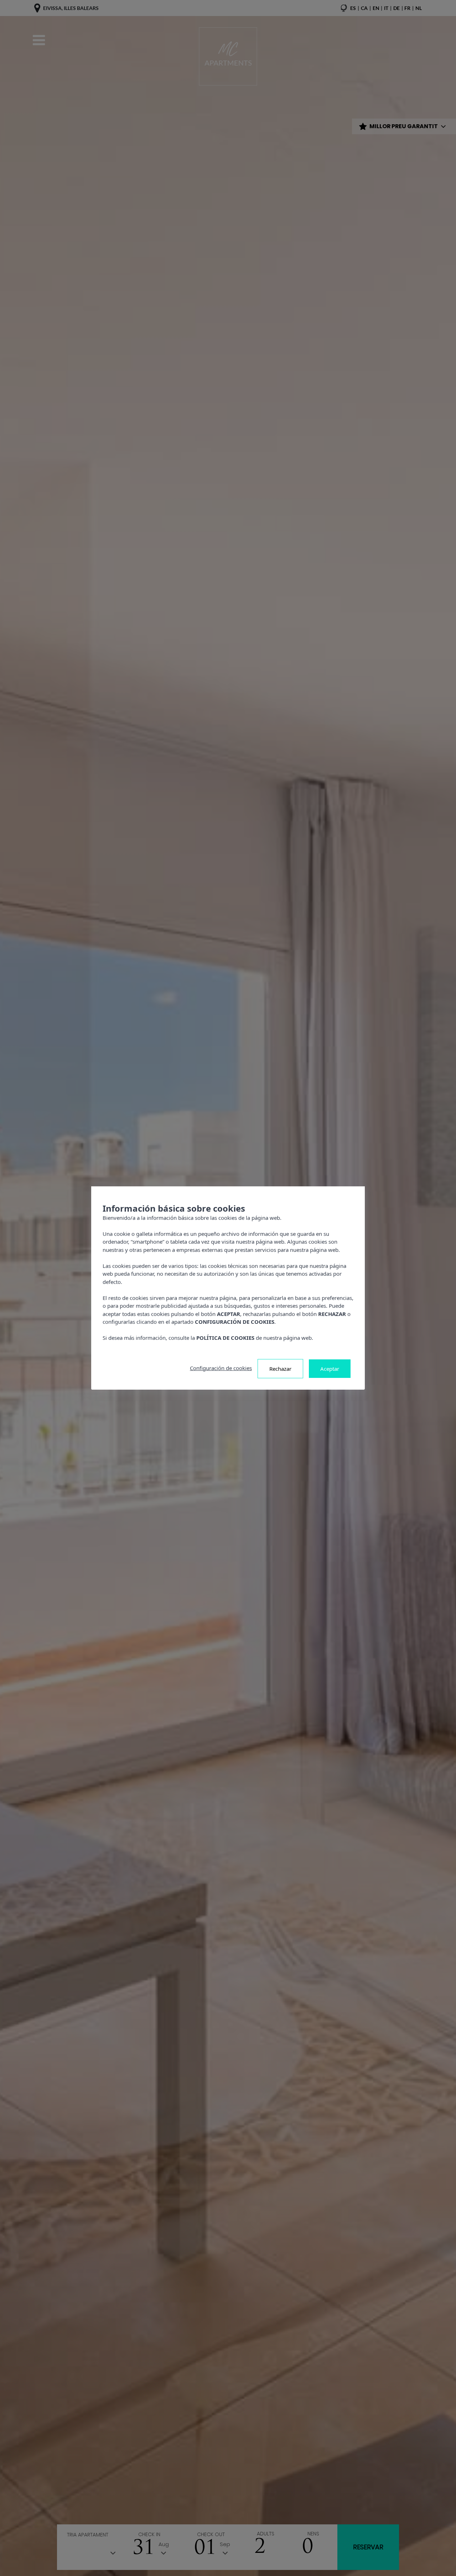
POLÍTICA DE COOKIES (225, 1338)
